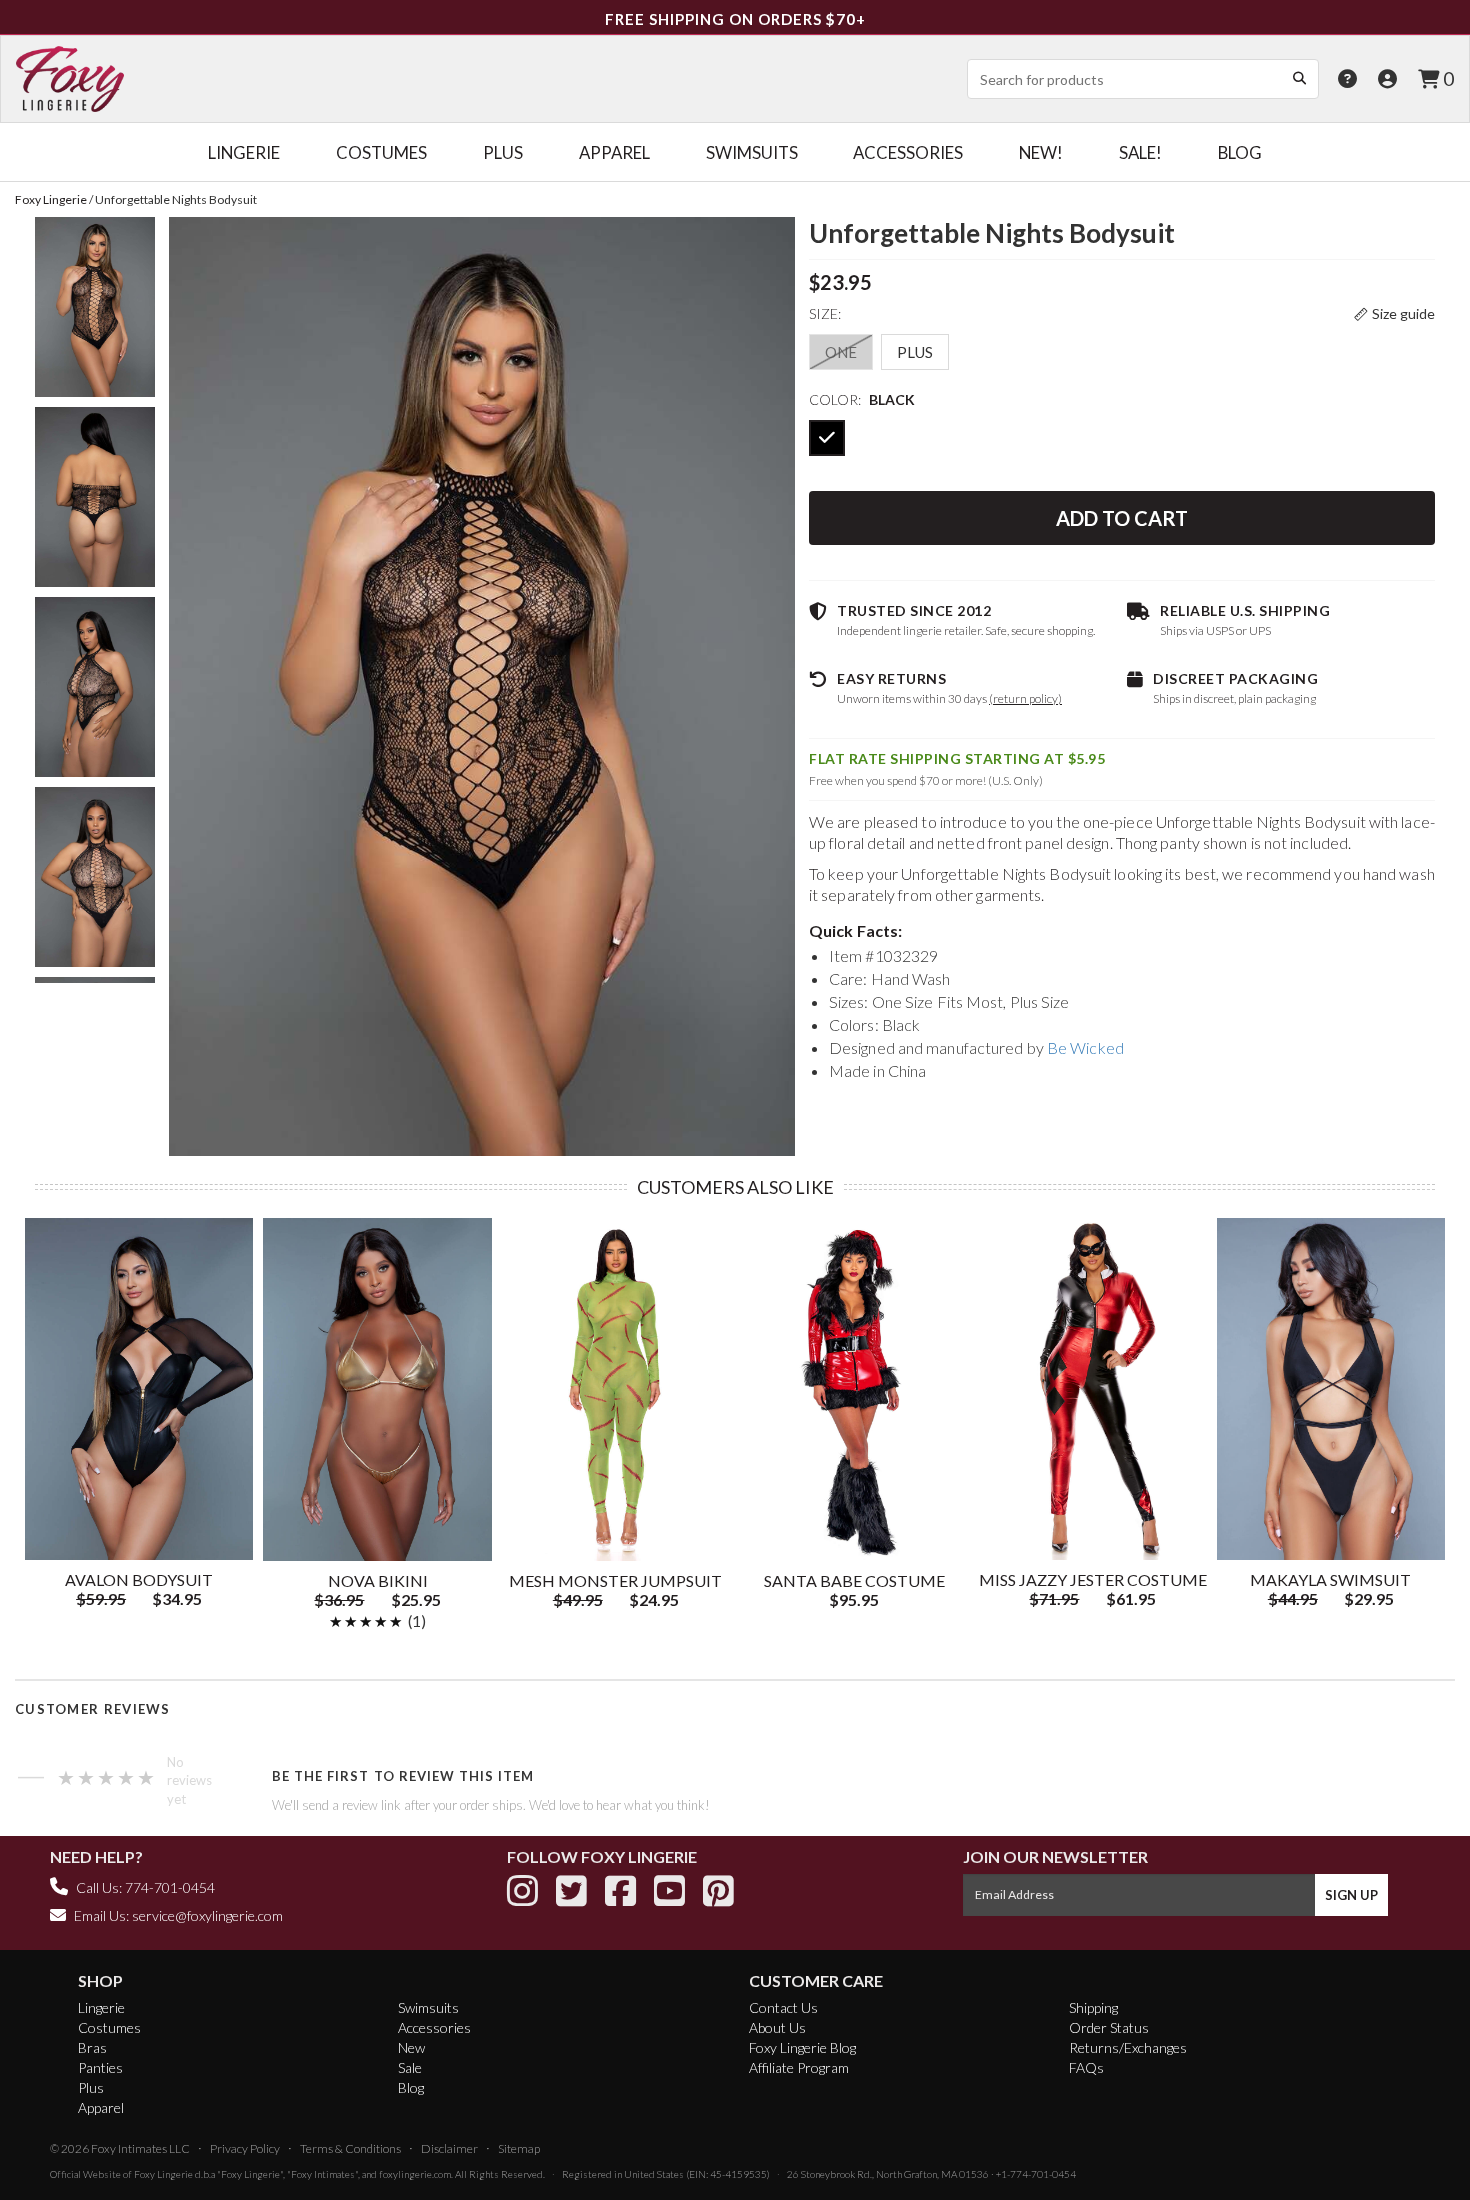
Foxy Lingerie (163, 2174)
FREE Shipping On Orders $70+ (735, 19)
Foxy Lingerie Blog (802, 2047)
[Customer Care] (1347, 78)
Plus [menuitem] (503, 152)
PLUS (915, 352)
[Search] (1299, 78)
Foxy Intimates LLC (140, 2148)
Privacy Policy (245, 2148)
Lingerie (101, 2007)
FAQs (1086, 2067)
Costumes (109, 2027)
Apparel (101, 2107)
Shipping (1093, 2007)
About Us (777, 2027)
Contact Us (783, 2007)
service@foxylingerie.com (207, 1915)
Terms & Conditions (350, 2148)
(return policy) (1025, 698)
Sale (410, 2067)
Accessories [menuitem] (908, 152)
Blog (411, 2087)
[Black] (827, 438)
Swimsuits (428, 2007)
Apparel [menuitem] (614, 152)
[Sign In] (1387, 78)
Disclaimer (449, 2148)
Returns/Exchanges (1128, 2047)
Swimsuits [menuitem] (752, 152)
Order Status (1109, 2027)
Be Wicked (1085, 1047)
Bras (92, 2047)
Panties (100, 2067)
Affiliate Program (799, 2067)
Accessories (434, 2027)
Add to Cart (1122, 518)
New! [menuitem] (1041, 152)
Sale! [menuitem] (1140, 152)
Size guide (1403, 313)
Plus (91, 2087)
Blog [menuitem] (1240, 152)
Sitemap (519, 2148)
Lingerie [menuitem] (244, 152)
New (411, 2047)
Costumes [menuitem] (381, 152)
